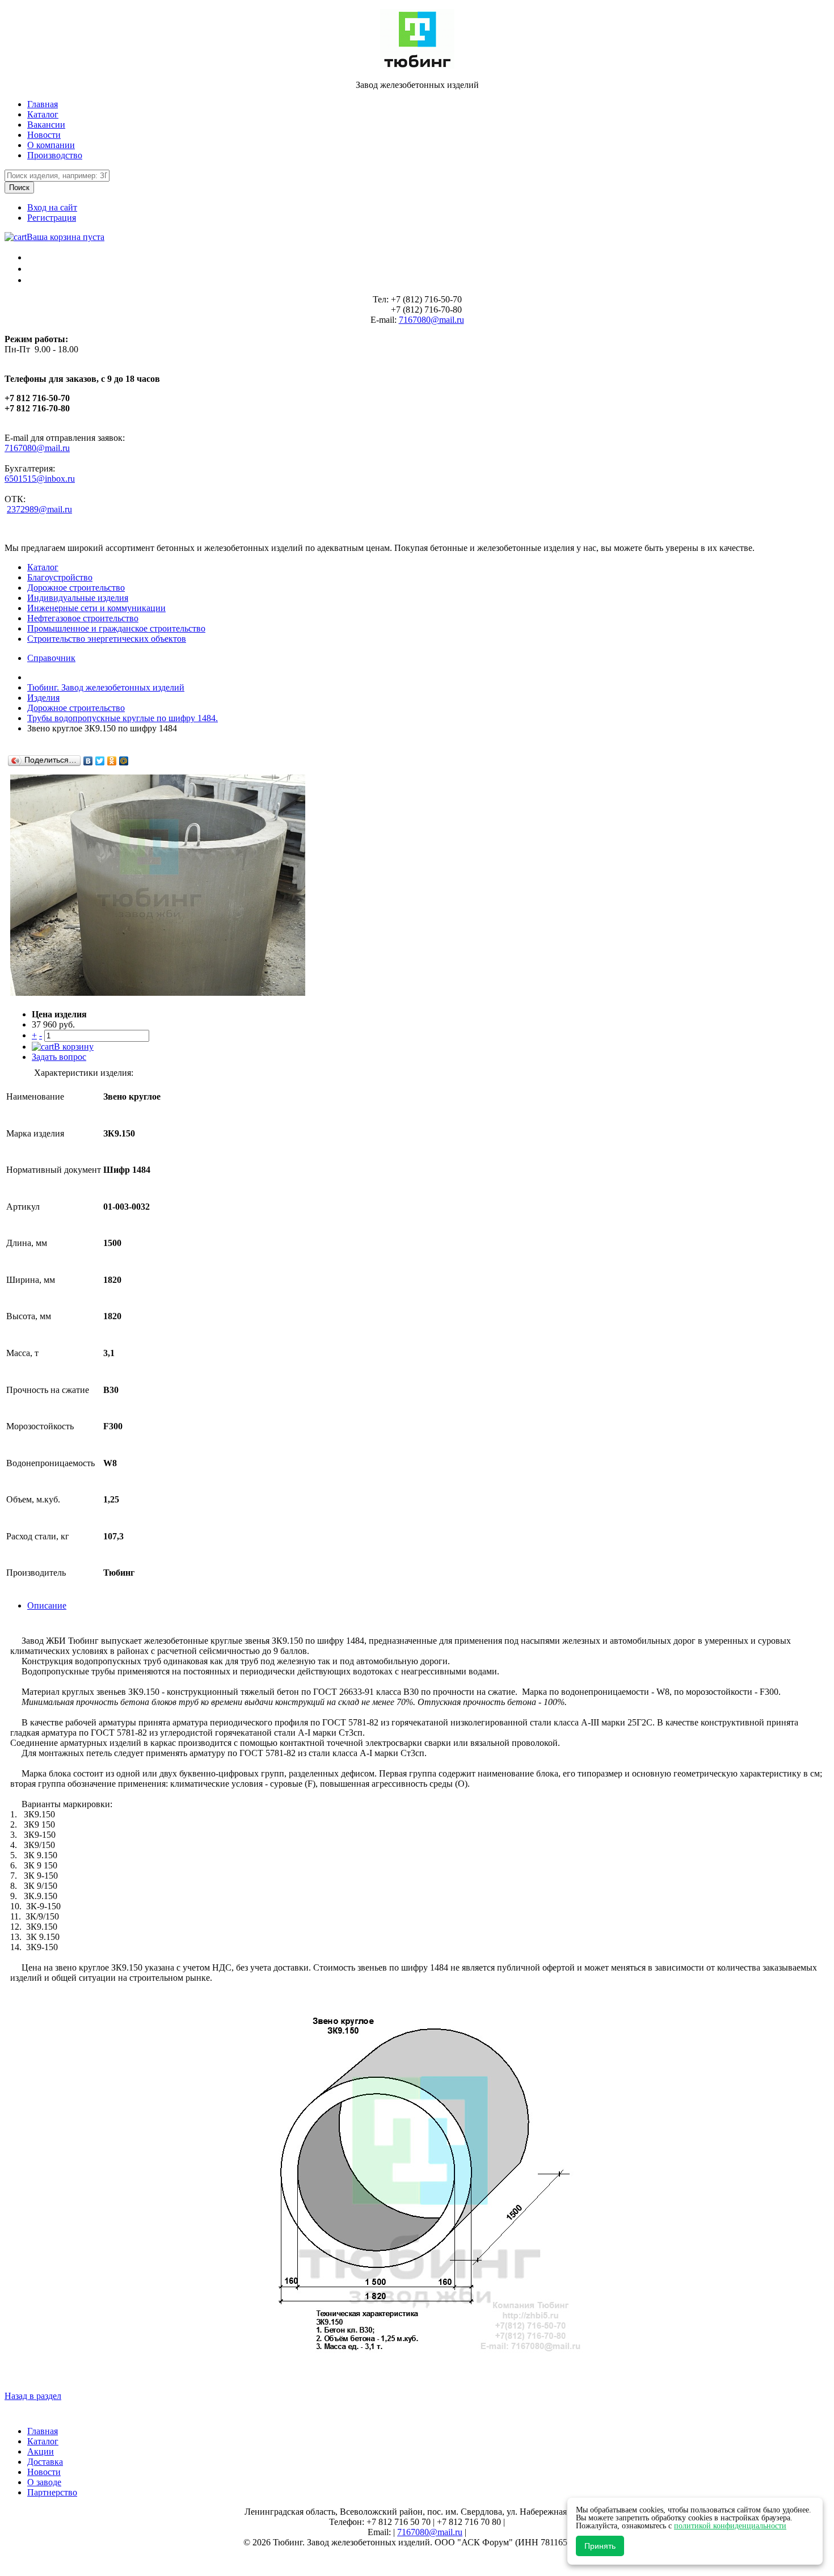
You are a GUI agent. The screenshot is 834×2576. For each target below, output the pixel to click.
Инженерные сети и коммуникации (96, 608)
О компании (51, 145)
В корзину (74, 1047)
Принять (600, 2546)
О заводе (44, 2482)
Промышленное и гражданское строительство (116, 628)
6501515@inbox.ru (40, 479)
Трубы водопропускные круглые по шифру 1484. (123, 718)
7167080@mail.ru (431, 320)
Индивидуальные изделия (78, 598)
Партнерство (52, 2492)
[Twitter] (100, 761)
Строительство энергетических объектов (107, 639)
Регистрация (52, 218)
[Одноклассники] (112, 761)
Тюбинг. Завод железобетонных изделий (106, 687)
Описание (47, 1605)
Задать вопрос (59, 1057)
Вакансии (46, 125)
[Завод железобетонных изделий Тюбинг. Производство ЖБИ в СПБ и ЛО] (417, 66)
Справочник (51, 658)
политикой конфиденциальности (730, 2526)
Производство (55, 155)
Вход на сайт (52, 207)
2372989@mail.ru (39, 509)
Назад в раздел (33, 2396)
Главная (43, 104)
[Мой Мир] (124, 761)
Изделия (43, 698)
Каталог (43, 114)
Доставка (45, 2462)
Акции (41, 2451)
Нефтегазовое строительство (83, 618)
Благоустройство (60, 577)
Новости (44, 135)
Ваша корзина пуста (66, 237)
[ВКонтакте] (88, 761)
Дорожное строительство (76, 588)
